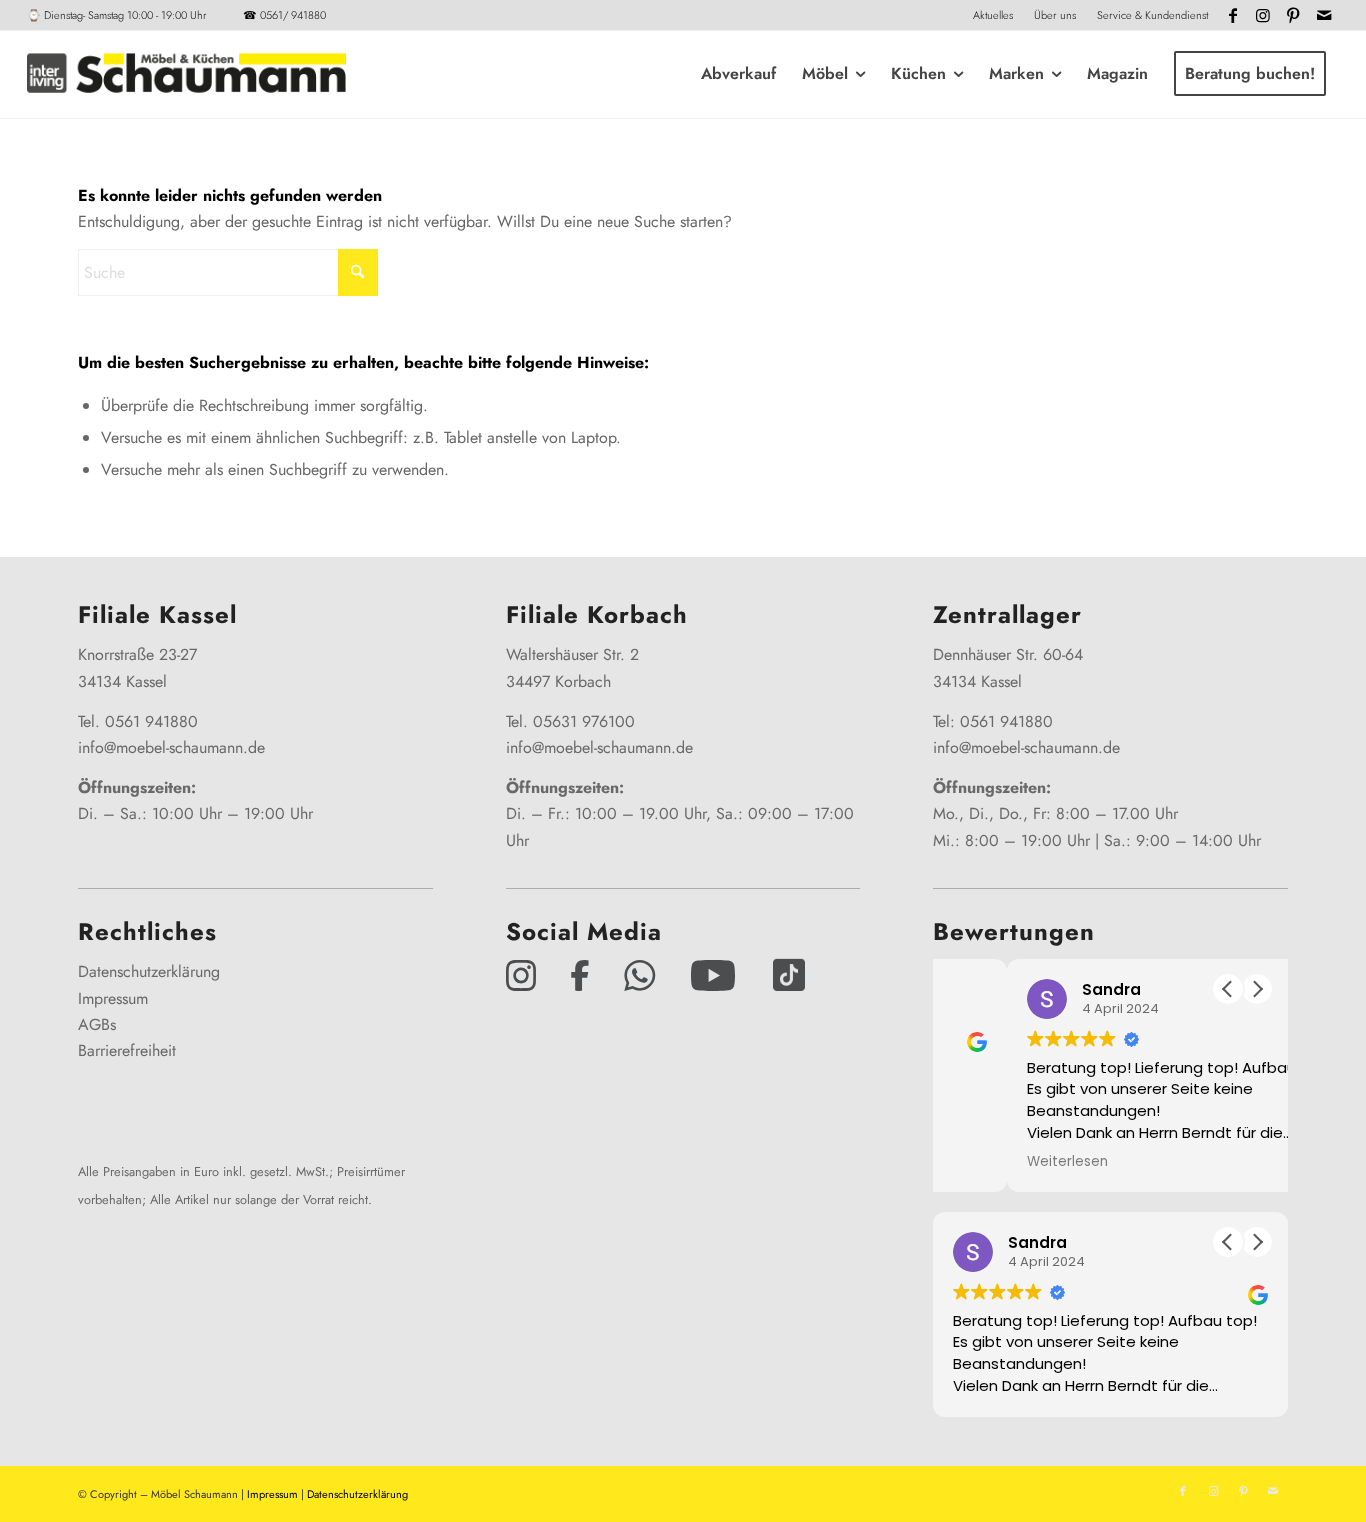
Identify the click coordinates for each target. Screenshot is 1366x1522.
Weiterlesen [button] (993, 1162)
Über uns (1055, 15)
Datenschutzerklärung (149, 971)
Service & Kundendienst (1152, 15)
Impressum (113, 998)
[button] (1257, 989)
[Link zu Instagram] (1263, 15)
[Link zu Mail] (1324, 15)
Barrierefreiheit (127, 1050)
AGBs (97, 1024)
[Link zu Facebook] (1233, 15)
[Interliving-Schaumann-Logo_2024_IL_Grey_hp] (186, 74)
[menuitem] (993, 15)
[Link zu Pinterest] (1293, 15)
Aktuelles (993, 15)
